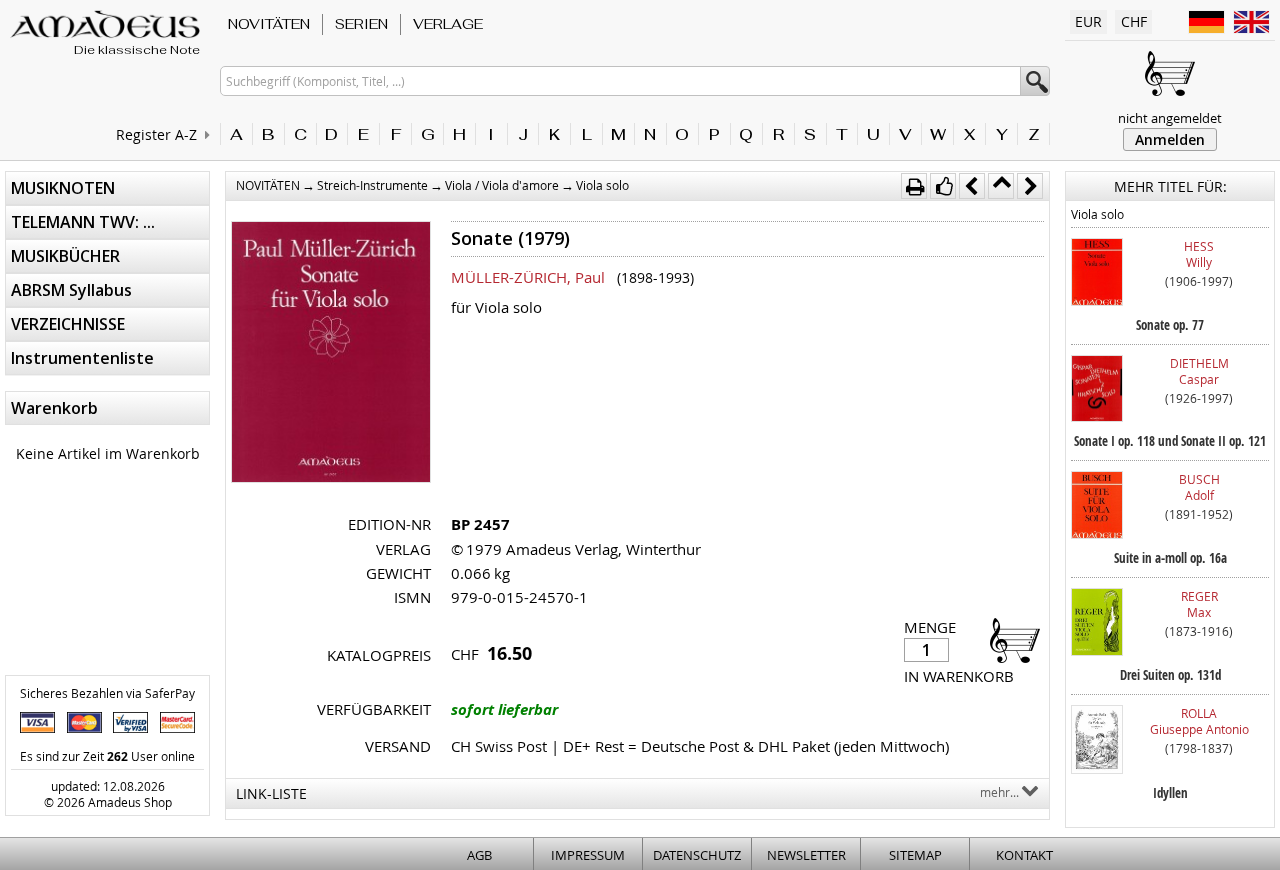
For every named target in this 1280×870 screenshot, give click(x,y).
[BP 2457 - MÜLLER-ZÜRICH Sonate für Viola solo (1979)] (331, 354)
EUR (1088, 21)
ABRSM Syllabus (71, 290)
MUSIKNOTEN (63, 188)
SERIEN (361, 24)
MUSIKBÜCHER (65, 256)
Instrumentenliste (82, 358)
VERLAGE (448, 24)
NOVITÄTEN (269, 24)
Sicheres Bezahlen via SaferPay (107, 693)
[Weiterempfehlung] (943, 186)
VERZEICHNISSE (68, 324)
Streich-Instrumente (372, 185)
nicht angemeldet (1170, 118)
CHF (1134, 21)
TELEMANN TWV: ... (83, 222)
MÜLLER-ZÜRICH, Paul (528, 277)
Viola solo (602, 185)
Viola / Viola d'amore (502, 185)
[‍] (1009, 639)
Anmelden (1170, 139)
